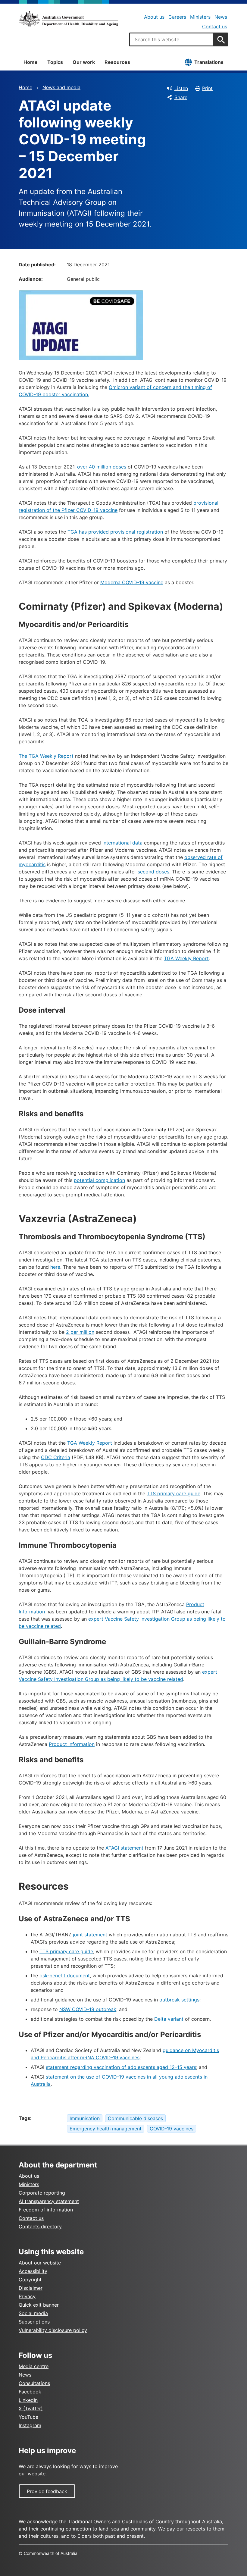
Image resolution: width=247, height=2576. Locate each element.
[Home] (68, 19)
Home (31, 62)
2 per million (80, 1332)
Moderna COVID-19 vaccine (132, 582)
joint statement (90, 1935)
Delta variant (169, 2019)
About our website (40, 2263)
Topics (55, 62)
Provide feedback (47, 2491)
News (221, 17)
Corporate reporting (42, 2193)
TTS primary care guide (174, 1493)
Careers (177, 17)
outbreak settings (179, 2000)
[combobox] (171, 39)
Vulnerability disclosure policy (53, 2330)
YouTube (28, 2417)
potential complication (99, 1180)
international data (122, 843)
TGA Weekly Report (186, 958)
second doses (153, 872)
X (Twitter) (31, 2408)
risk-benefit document (65, 1976)
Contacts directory (40, 2227)
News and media (61, 87)
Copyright (30, 2280)
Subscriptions (34, 2322)
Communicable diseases (135, 2118)
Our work (84, 62)
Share (181, 97)
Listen (181, 88)
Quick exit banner (39, 2305)
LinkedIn (28, 2400)
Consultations (34, 2383)
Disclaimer (31, 2288)
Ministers (200, 17)
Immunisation (85, 2118)
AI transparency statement (49, 2201)
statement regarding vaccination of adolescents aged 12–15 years (121, 2067)
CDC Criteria (56, 1457)
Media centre (34, 2366)
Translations (209, 62)
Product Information (72, 1744)
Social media (33, 2313)
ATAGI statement (124, 1848)
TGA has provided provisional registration (115, 532)
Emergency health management (106, 2129)
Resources (117, 62)
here (55, 1267)
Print (207, 88)
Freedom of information (46, 2210)
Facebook (30, 2392)
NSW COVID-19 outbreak (88, 2009)
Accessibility (33, 2271)
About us (154, 17)
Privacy (27, 2296)
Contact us (215, 27)
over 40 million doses (102, 467)
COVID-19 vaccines (172, 2129)
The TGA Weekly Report (46, 756)
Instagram (30, 2425)
